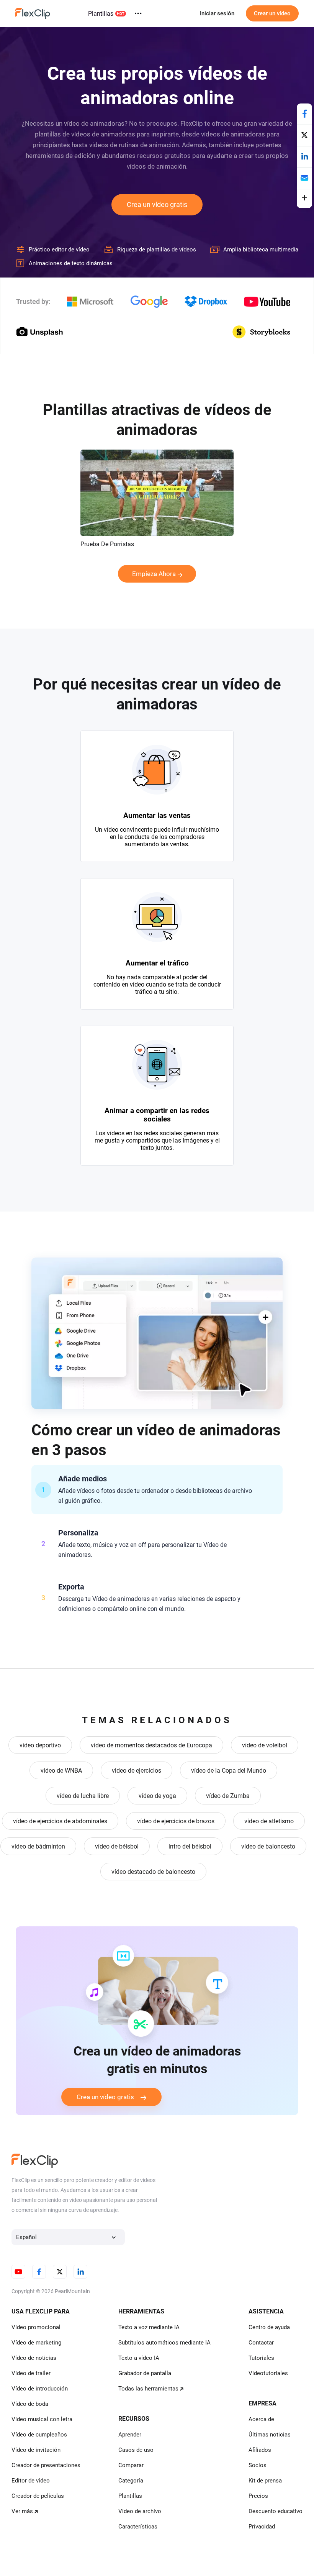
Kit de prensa (265, 2481)
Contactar (261, 2343)
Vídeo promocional (36, 2327)
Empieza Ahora (154, 574)
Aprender (130, 2435)
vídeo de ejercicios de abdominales (60, 1821)
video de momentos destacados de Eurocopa (151, 1745)
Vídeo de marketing (36, 2343)
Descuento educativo (276, 2511)
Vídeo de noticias (34, 2358)
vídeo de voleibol (265, 1745)
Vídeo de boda (30, 2404)
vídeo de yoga (157, 1796)
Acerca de (261, 2419)
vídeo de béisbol (117, 1846)
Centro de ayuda (269, 2327)
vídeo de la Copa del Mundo (229, 1771)
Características (138, 2527)
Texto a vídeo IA (139, 2358)
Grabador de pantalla (145, 2373)
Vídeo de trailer (31, 2373)
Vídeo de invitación (36, 2450)
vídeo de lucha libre (83, 1796)
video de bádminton (38, 1846)
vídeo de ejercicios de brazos (176, 1821)
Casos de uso (136, 2450)
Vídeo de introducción (40, 2389)
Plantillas (101, 14)
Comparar (131, 2465)
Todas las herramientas (148, 2389)
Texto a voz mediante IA (149, 2327)
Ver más (22, 2511)
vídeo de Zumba (228, 1796)
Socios (258, 2465)
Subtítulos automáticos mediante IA (164, 2343)
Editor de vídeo (31, 2481)
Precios (258, 2496)
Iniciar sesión (217, 13)
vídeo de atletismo (269, 1821)
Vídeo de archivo (140, 2511)
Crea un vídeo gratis (157, 204)
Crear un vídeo (272, 13)
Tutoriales (261, 2358)
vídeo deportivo (40, 1745)
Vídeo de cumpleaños (39, 2435)
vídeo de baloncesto (268, 1846)
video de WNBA (61, 1771)
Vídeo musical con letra (42, 2419)
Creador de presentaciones (46, 2465)
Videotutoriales (268, 2373)
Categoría (131, 2481)
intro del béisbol (190, 1846)
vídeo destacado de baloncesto (153, 1872)
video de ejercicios (137, 1771)
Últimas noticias (270, 2435)
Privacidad (262, 2527)
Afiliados (260, 2450)
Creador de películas (38, 2496)
